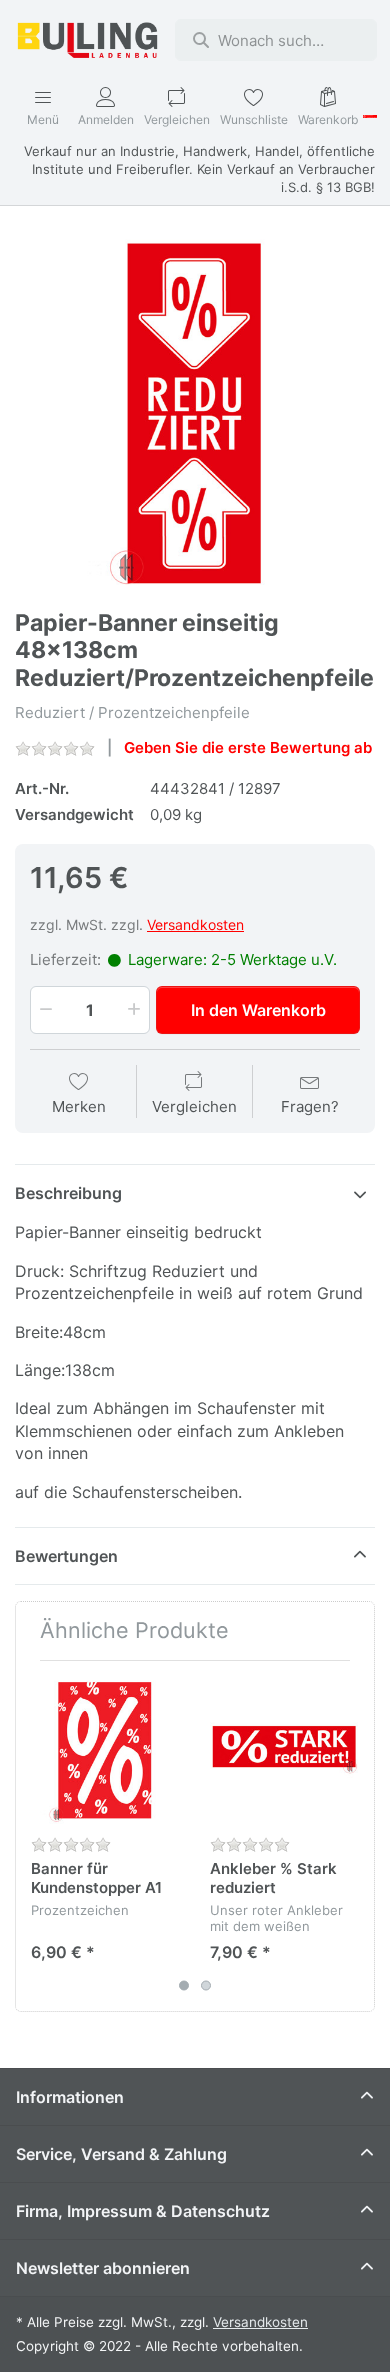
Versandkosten (195, 924)
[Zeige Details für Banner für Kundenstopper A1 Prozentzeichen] (105, 1750)
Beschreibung (68, 1193)
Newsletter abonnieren (103, 2268)
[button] (44, 1010)
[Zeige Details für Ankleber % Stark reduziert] (284, 1750)
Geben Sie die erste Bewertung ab (248, 747)
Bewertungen (66, 1556)
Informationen (70, 2097)
